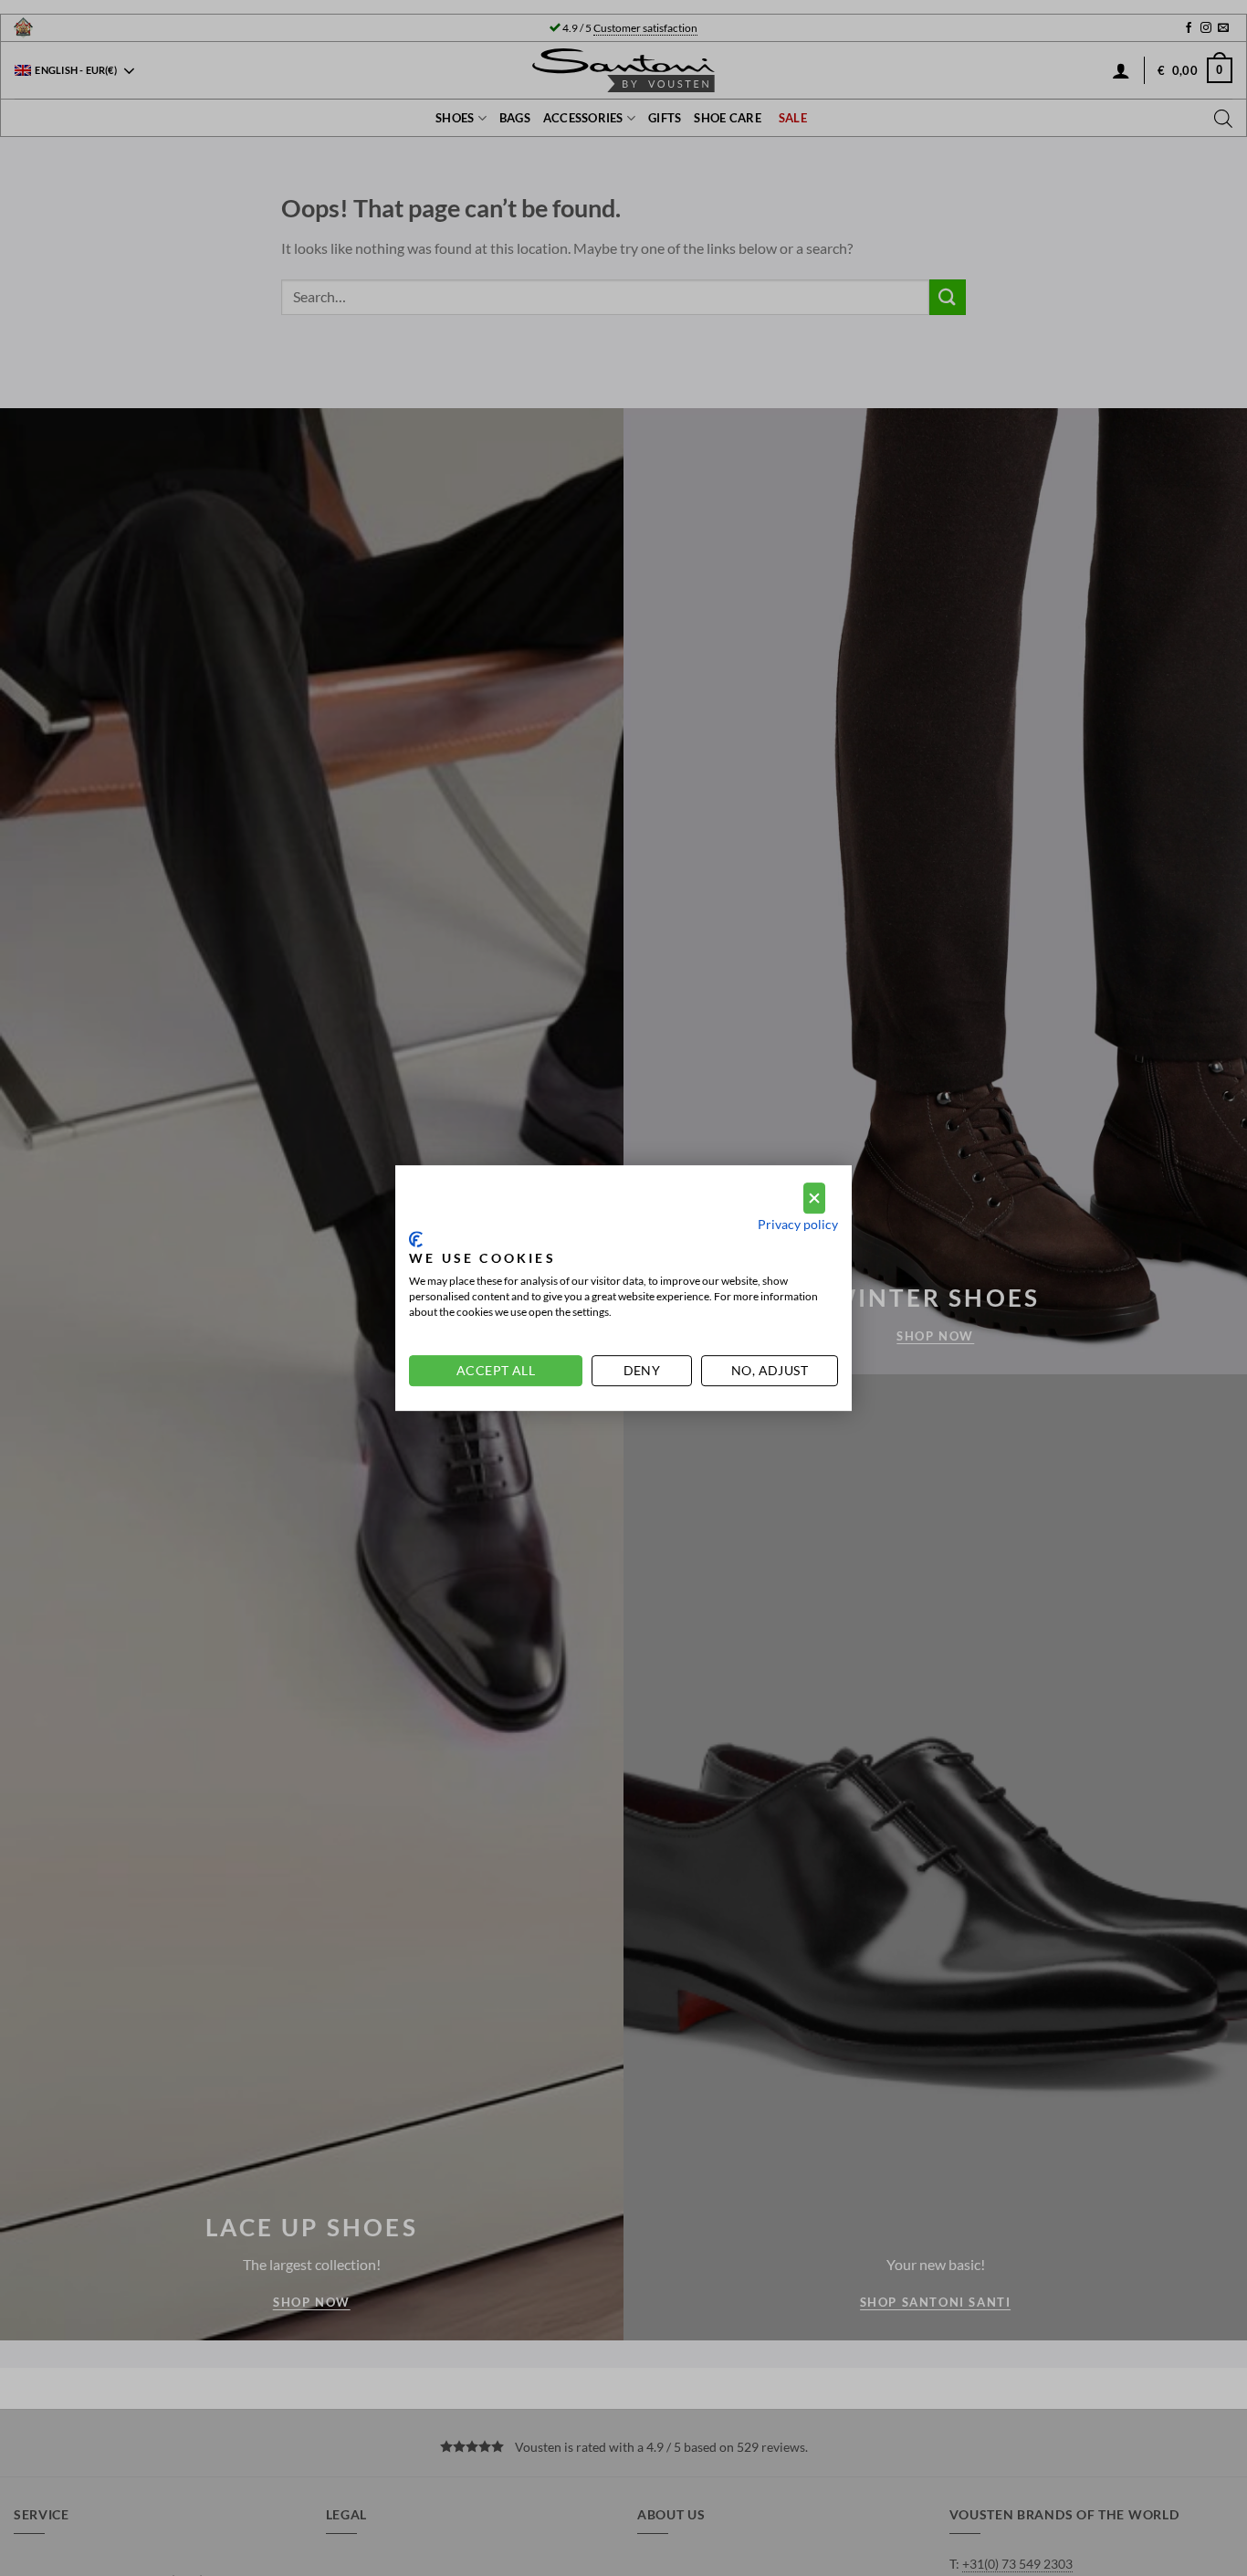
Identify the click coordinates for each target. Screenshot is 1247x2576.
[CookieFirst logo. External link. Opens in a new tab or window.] (416, 1239)
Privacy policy (798, 1224)
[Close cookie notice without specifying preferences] (814, 1199)
